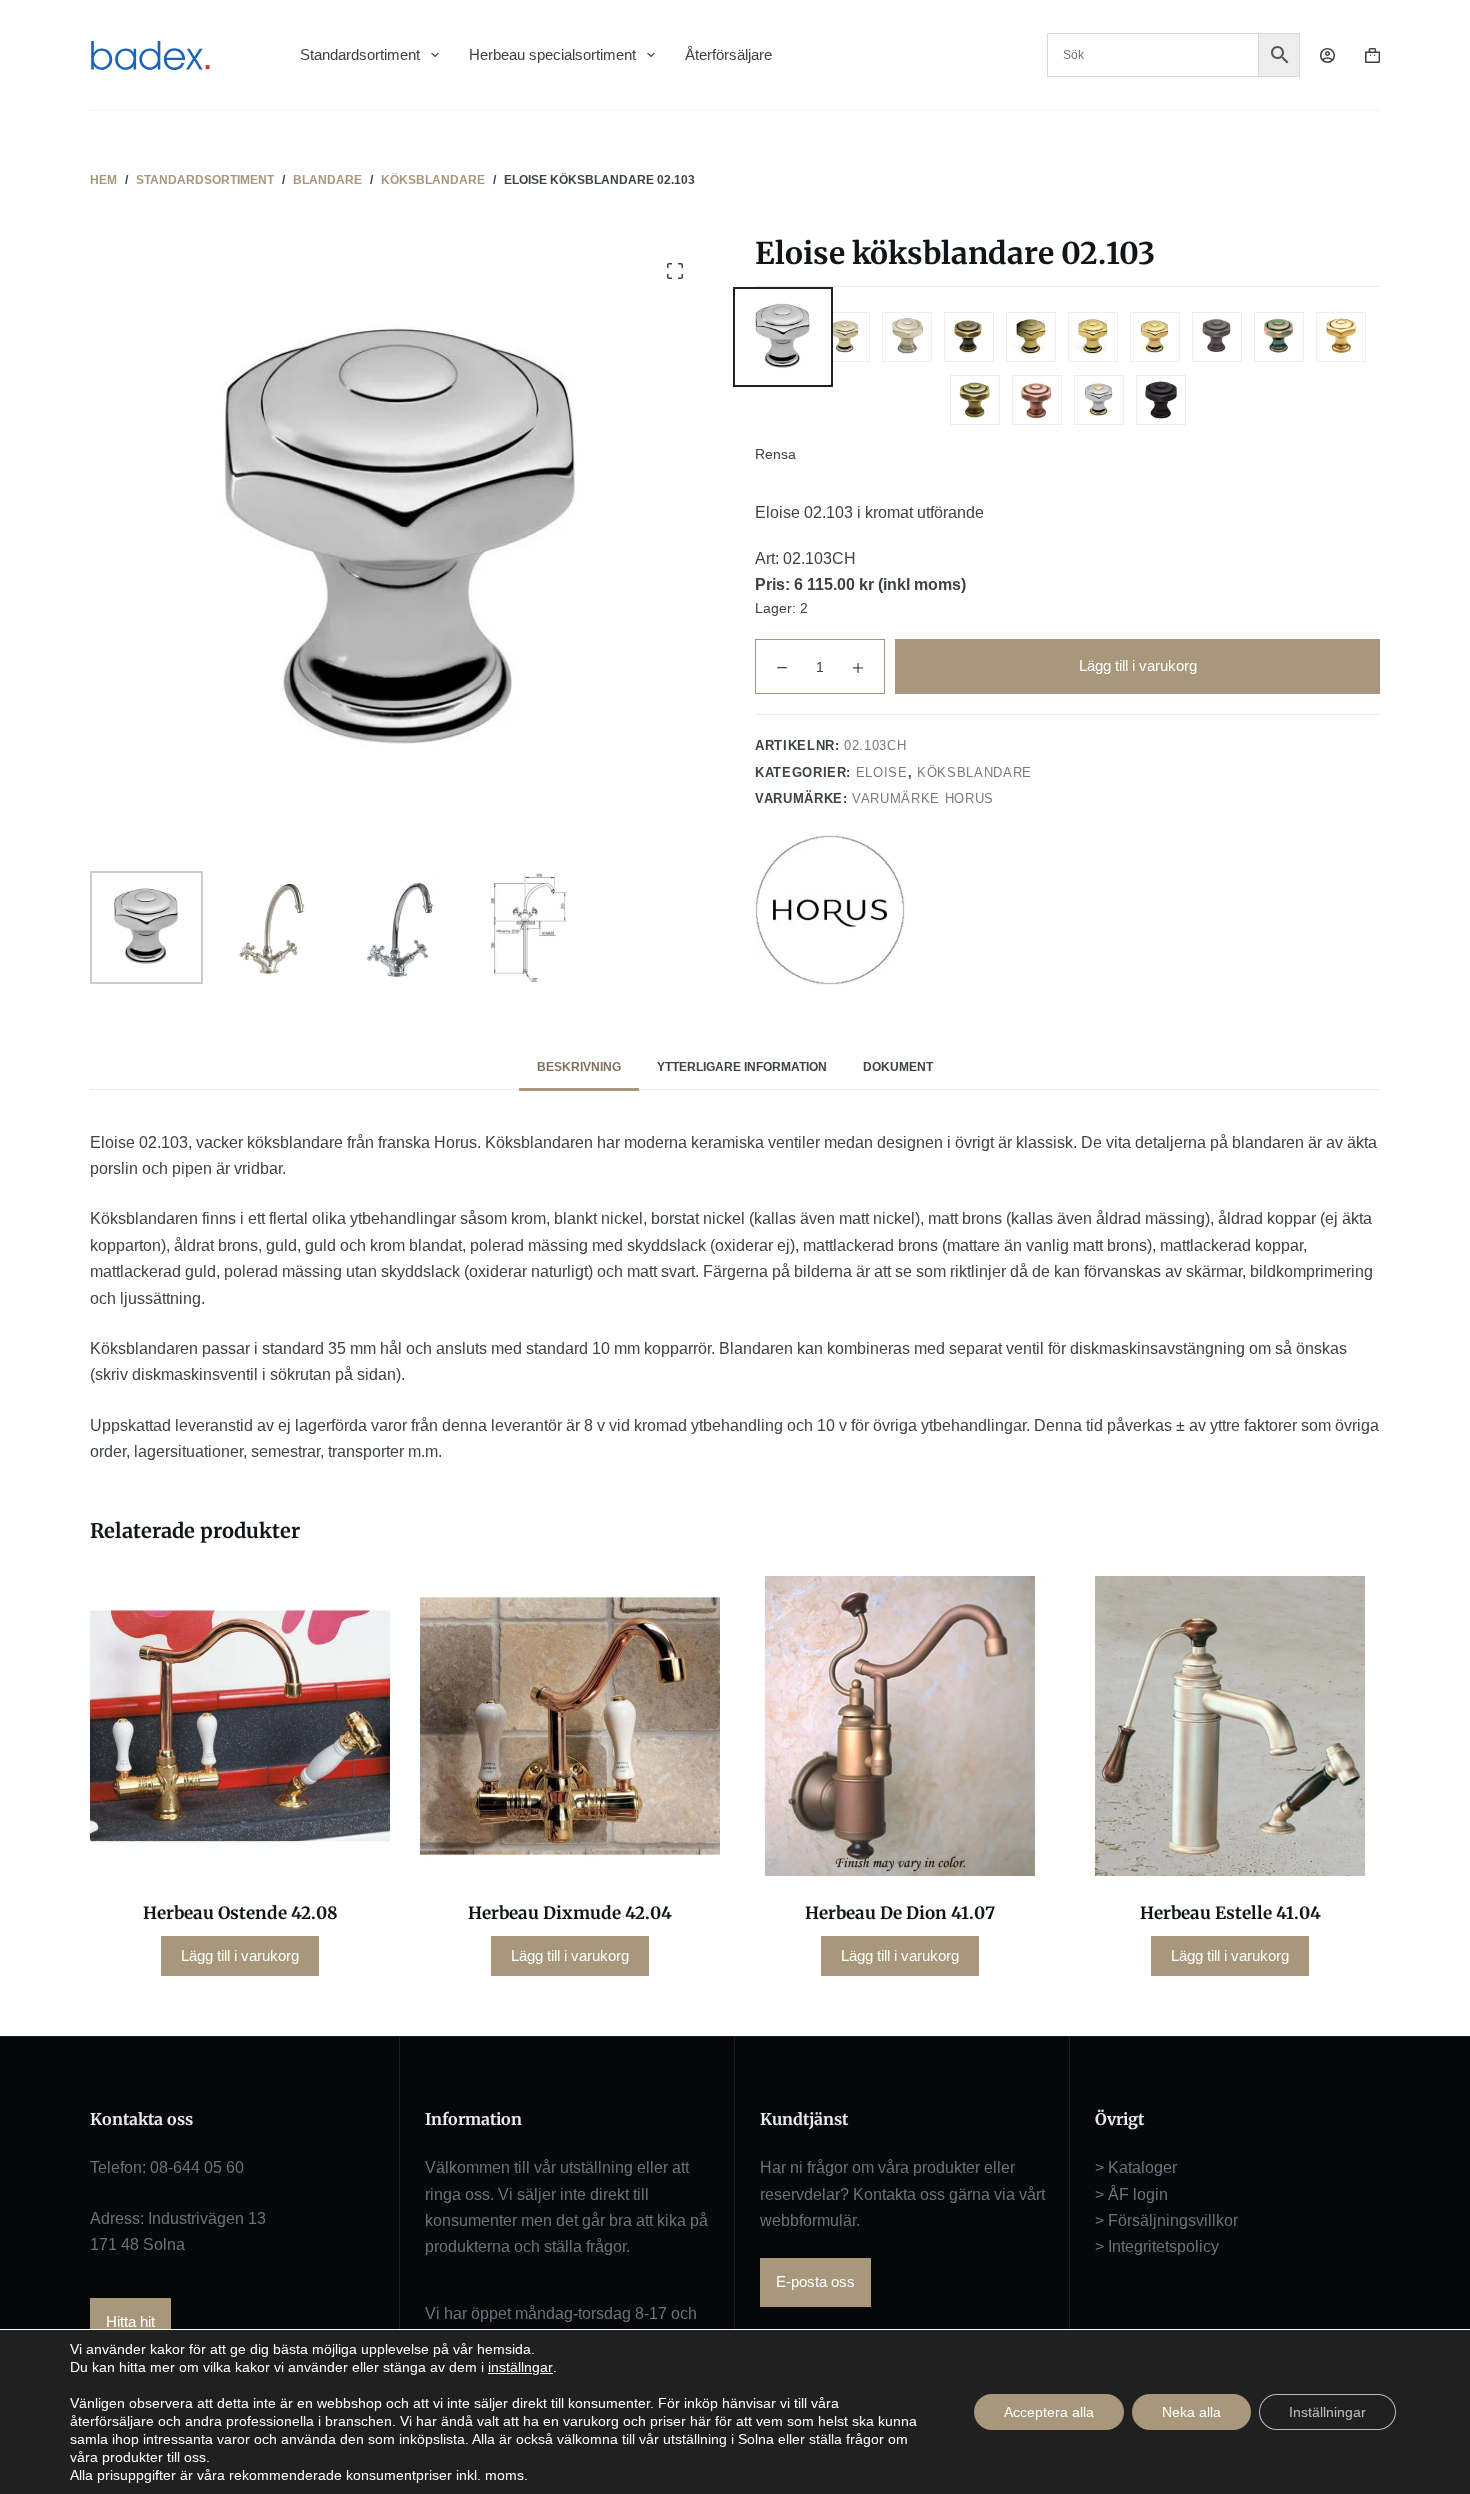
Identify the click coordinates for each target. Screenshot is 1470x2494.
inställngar (520, 2367)
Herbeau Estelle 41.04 (1230, 1913)
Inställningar (1327, 2412)
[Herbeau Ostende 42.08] (240, 1726)
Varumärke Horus (923, 798)
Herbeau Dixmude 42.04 (570, 1913)
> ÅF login (1131, 2194)
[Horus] (830, 910)
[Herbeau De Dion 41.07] (900, 1726)
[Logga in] (1327, 55)
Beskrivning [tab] (579, 1067)
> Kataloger (1136, 2167)
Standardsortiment (360, 54)
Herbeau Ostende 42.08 (240, 1913)
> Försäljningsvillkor (1166, 2220)
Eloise (882, 772)
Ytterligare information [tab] (742, 1067)
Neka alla (1191, 2412)
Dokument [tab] (898, 1067)
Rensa (775, 454)
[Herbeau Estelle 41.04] (1230, 1726)
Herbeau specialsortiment (552, 54)
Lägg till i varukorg (1138, 665)
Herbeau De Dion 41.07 (900, 1913)
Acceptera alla (1049, 2412)
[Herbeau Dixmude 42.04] (570, 1726)
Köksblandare (974, 772)
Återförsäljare (728, 54)
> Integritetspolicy (1157, 2246)
